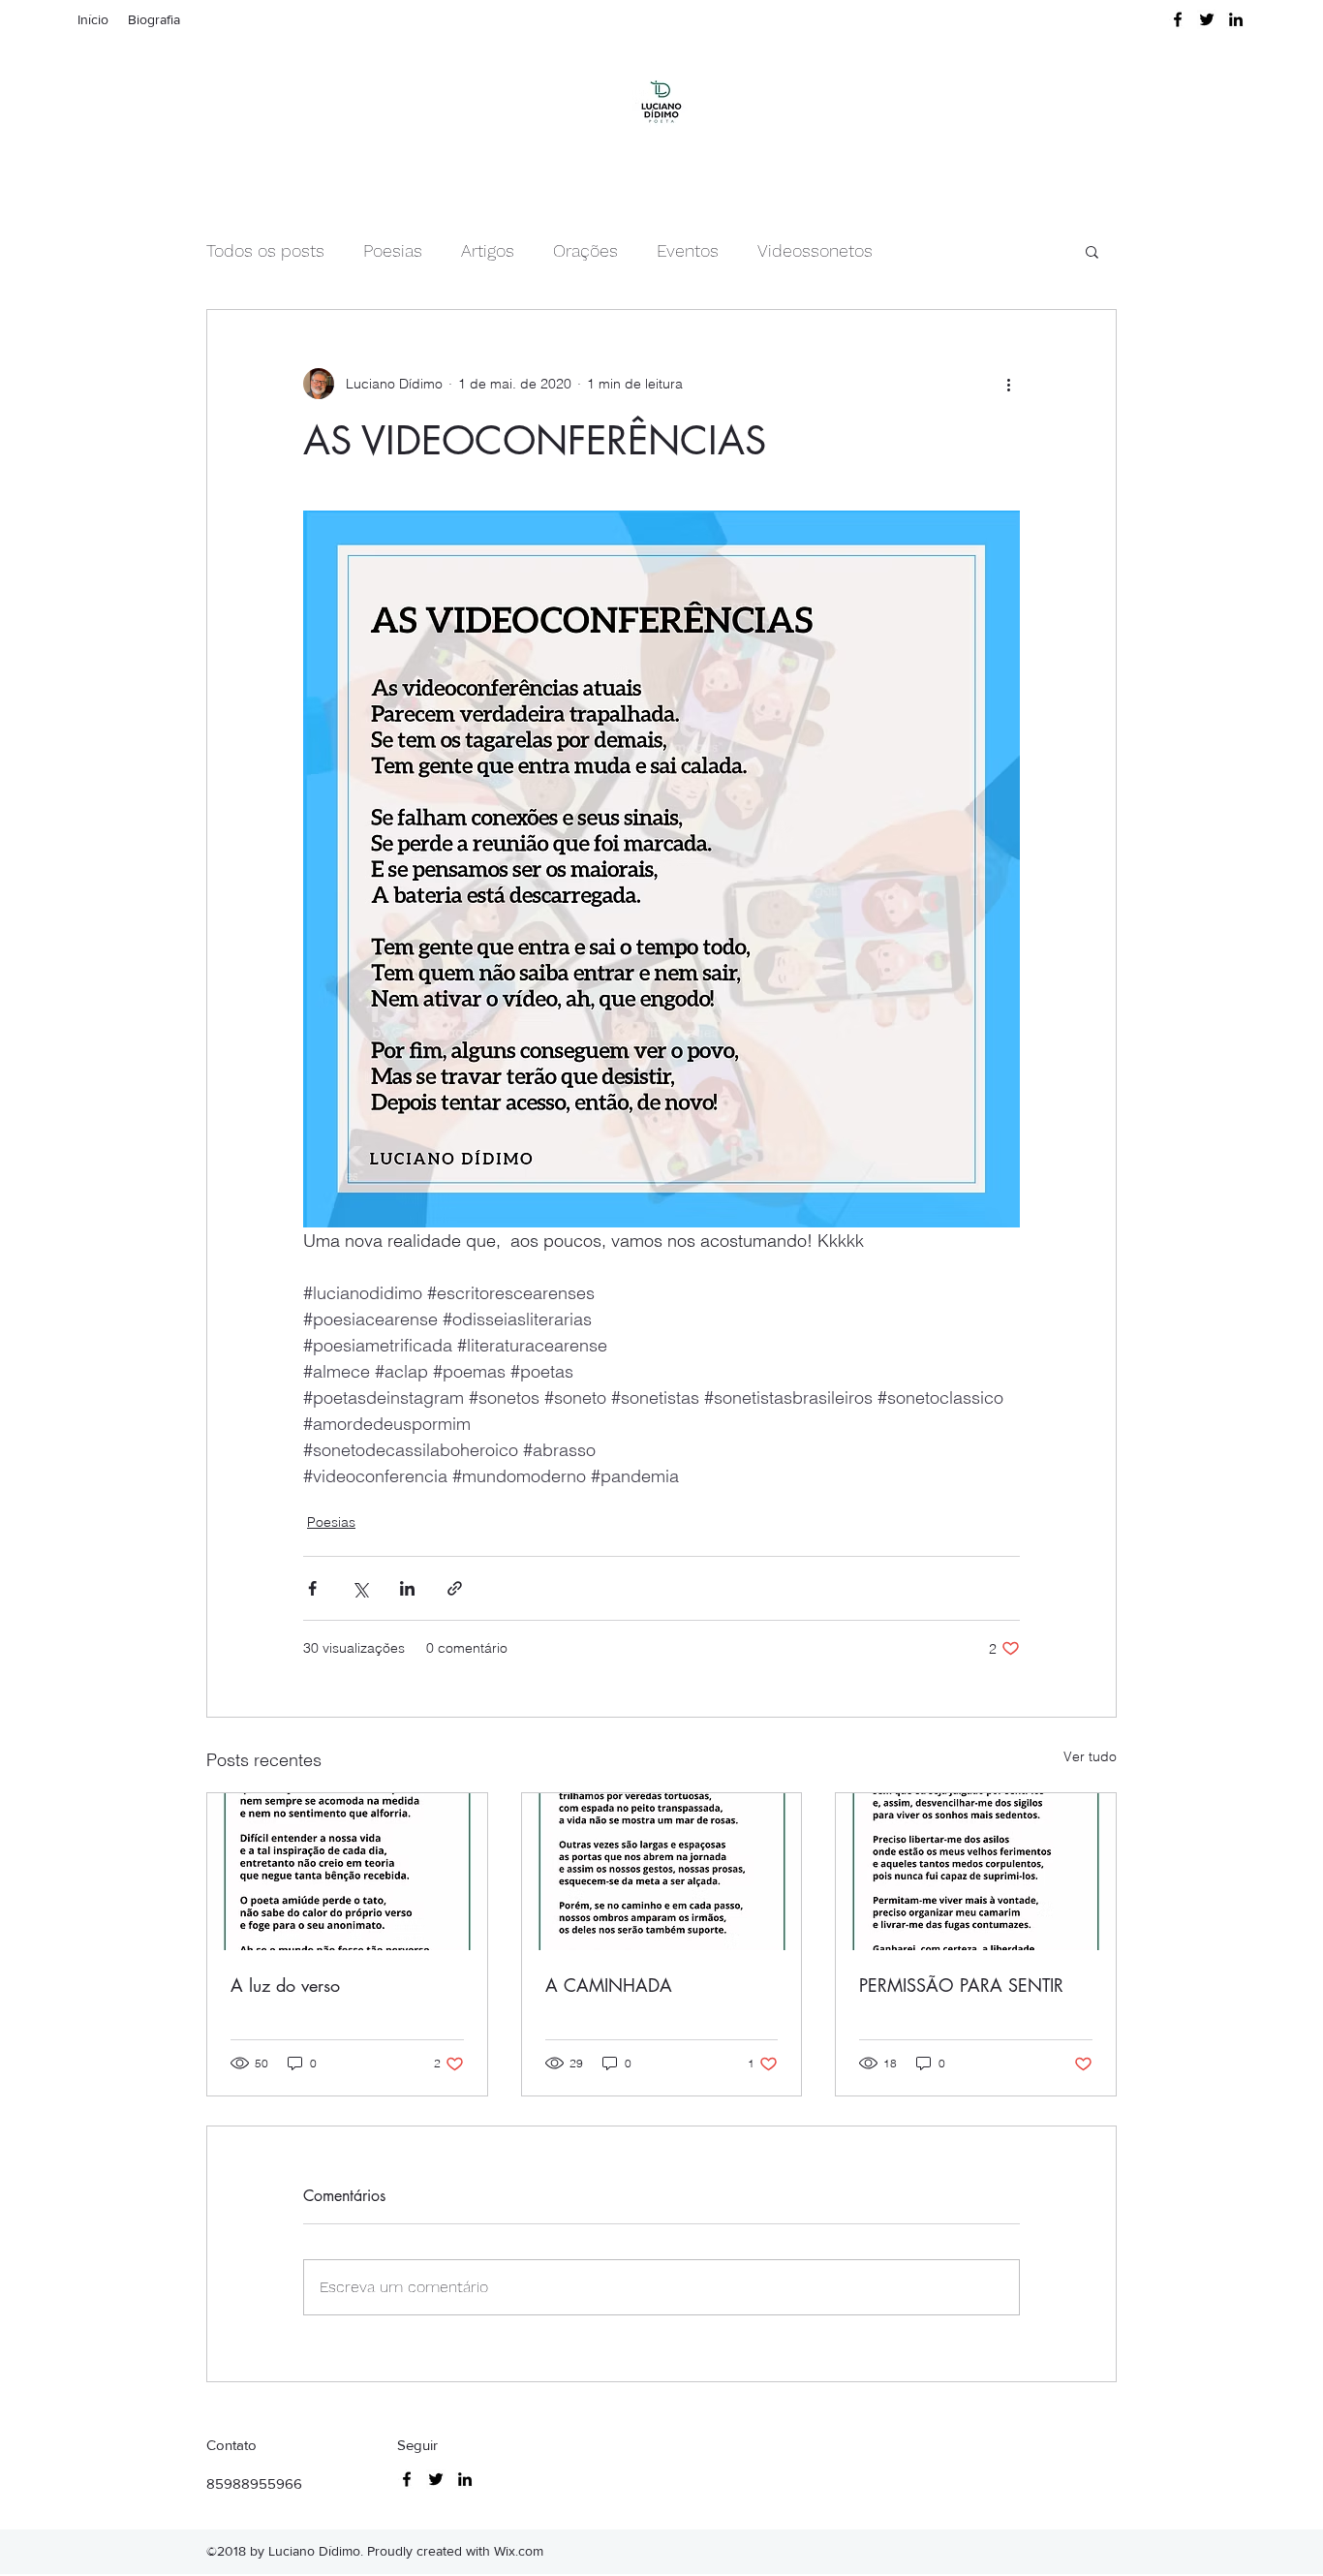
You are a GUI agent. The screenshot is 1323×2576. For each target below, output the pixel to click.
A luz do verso (285, 1985)
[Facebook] (1178, 19)
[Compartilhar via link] (455, 1588)
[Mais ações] (1008, 384)
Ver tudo (1090, 1756)
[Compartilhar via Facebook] (312, 1588)
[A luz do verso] (347, 1872)
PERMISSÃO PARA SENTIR (961, 1985)
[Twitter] (1207, 19)
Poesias (393, 250)
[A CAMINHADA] (662, 1872)
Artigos (488, 250)
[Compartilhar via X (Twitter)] (360, 1588)
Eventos (688, 250)
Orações (585, 250)
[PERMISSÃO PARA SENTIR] (976, 1872)
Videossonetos (815, 250)
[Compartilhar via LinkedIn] (407, 1588)
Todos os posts (265, 250)
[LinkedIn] (1236, 19)
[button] (1092, 251)
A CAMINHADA (609, 1985)
